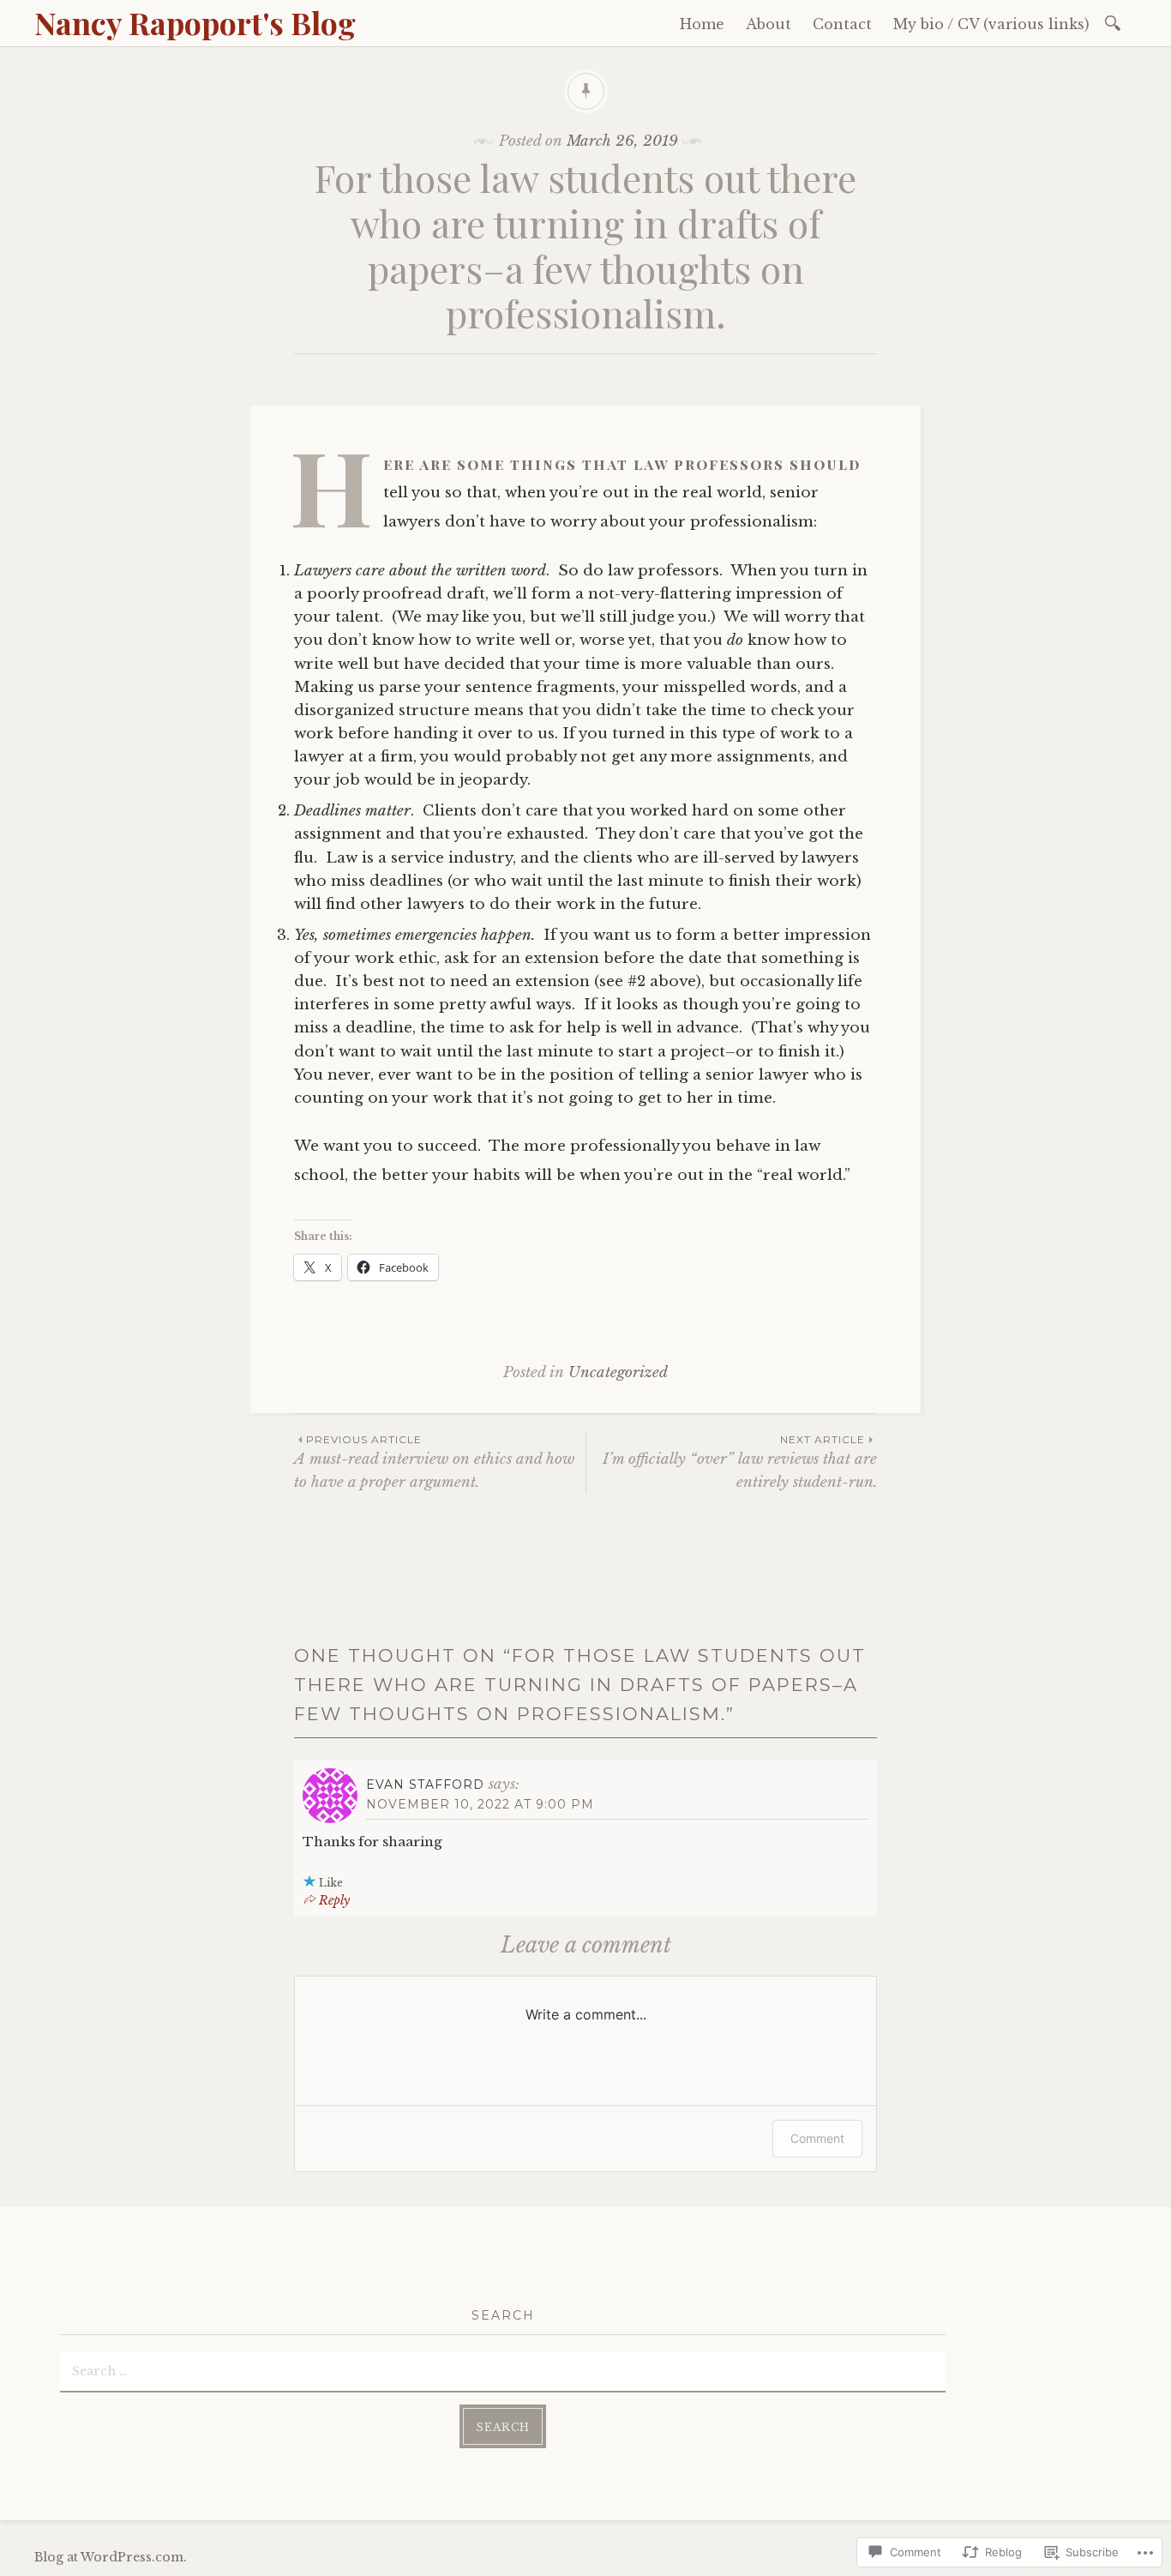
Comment (817, 2138)
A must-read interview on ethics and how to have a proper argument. (434, 1462)
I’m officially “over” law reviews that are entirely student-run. (740, 1462)
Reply (334, 1900)
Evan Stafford (425, 1785)
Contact (842, 24)
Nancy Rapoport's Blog (195, 22)
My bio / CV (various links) (991, 24)
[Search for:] (1116, 22)
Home (702, 24)
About (769, 24)
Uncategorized (618, 1372)
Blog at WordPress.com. (111, 2557)
